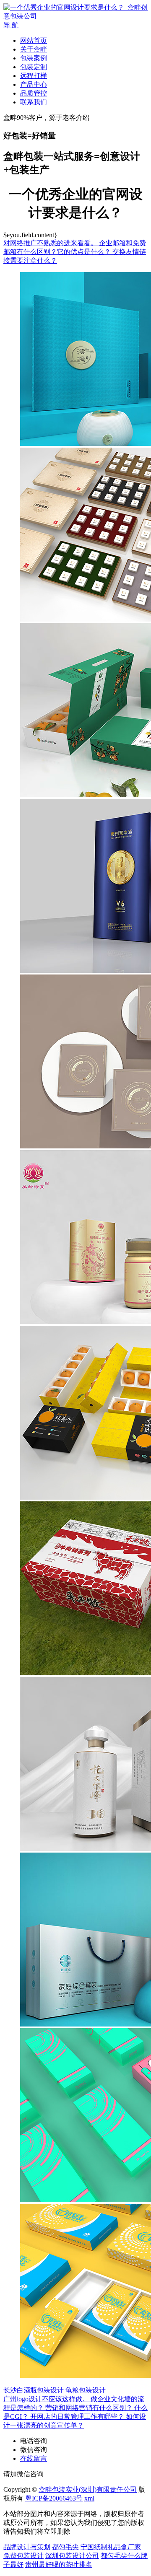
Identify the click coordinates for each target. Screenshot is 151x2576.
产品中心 (34, 84)
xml (89, 2498)
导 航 (11, 25)
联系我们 (34, 102)
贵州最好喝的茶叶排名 (59, 2564)
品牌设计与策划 (27, 2547)
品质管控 (34, 93)
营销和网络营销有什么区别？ (90, 2408)
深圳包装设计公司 (72, 2556)
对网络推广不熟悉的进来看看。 (51, 243)
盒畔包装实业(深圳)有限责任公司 (88, 2489)
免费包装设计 (23, 2556)
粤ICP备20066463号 (54, 2498)
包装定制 (34, 67)
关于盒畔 (34, 49)
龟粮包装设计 (86, 2390)
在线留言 (34, 2458)
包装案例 (34, 58)
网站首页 (34, 40)
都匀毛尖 (65, 2547)
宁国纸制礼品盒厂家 (111, 2547)
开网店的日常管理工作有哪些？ (78, 2417)
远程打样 (34, 76)
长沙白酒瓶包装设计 (34, 2390)
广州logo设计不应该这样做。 (47, 2399)
